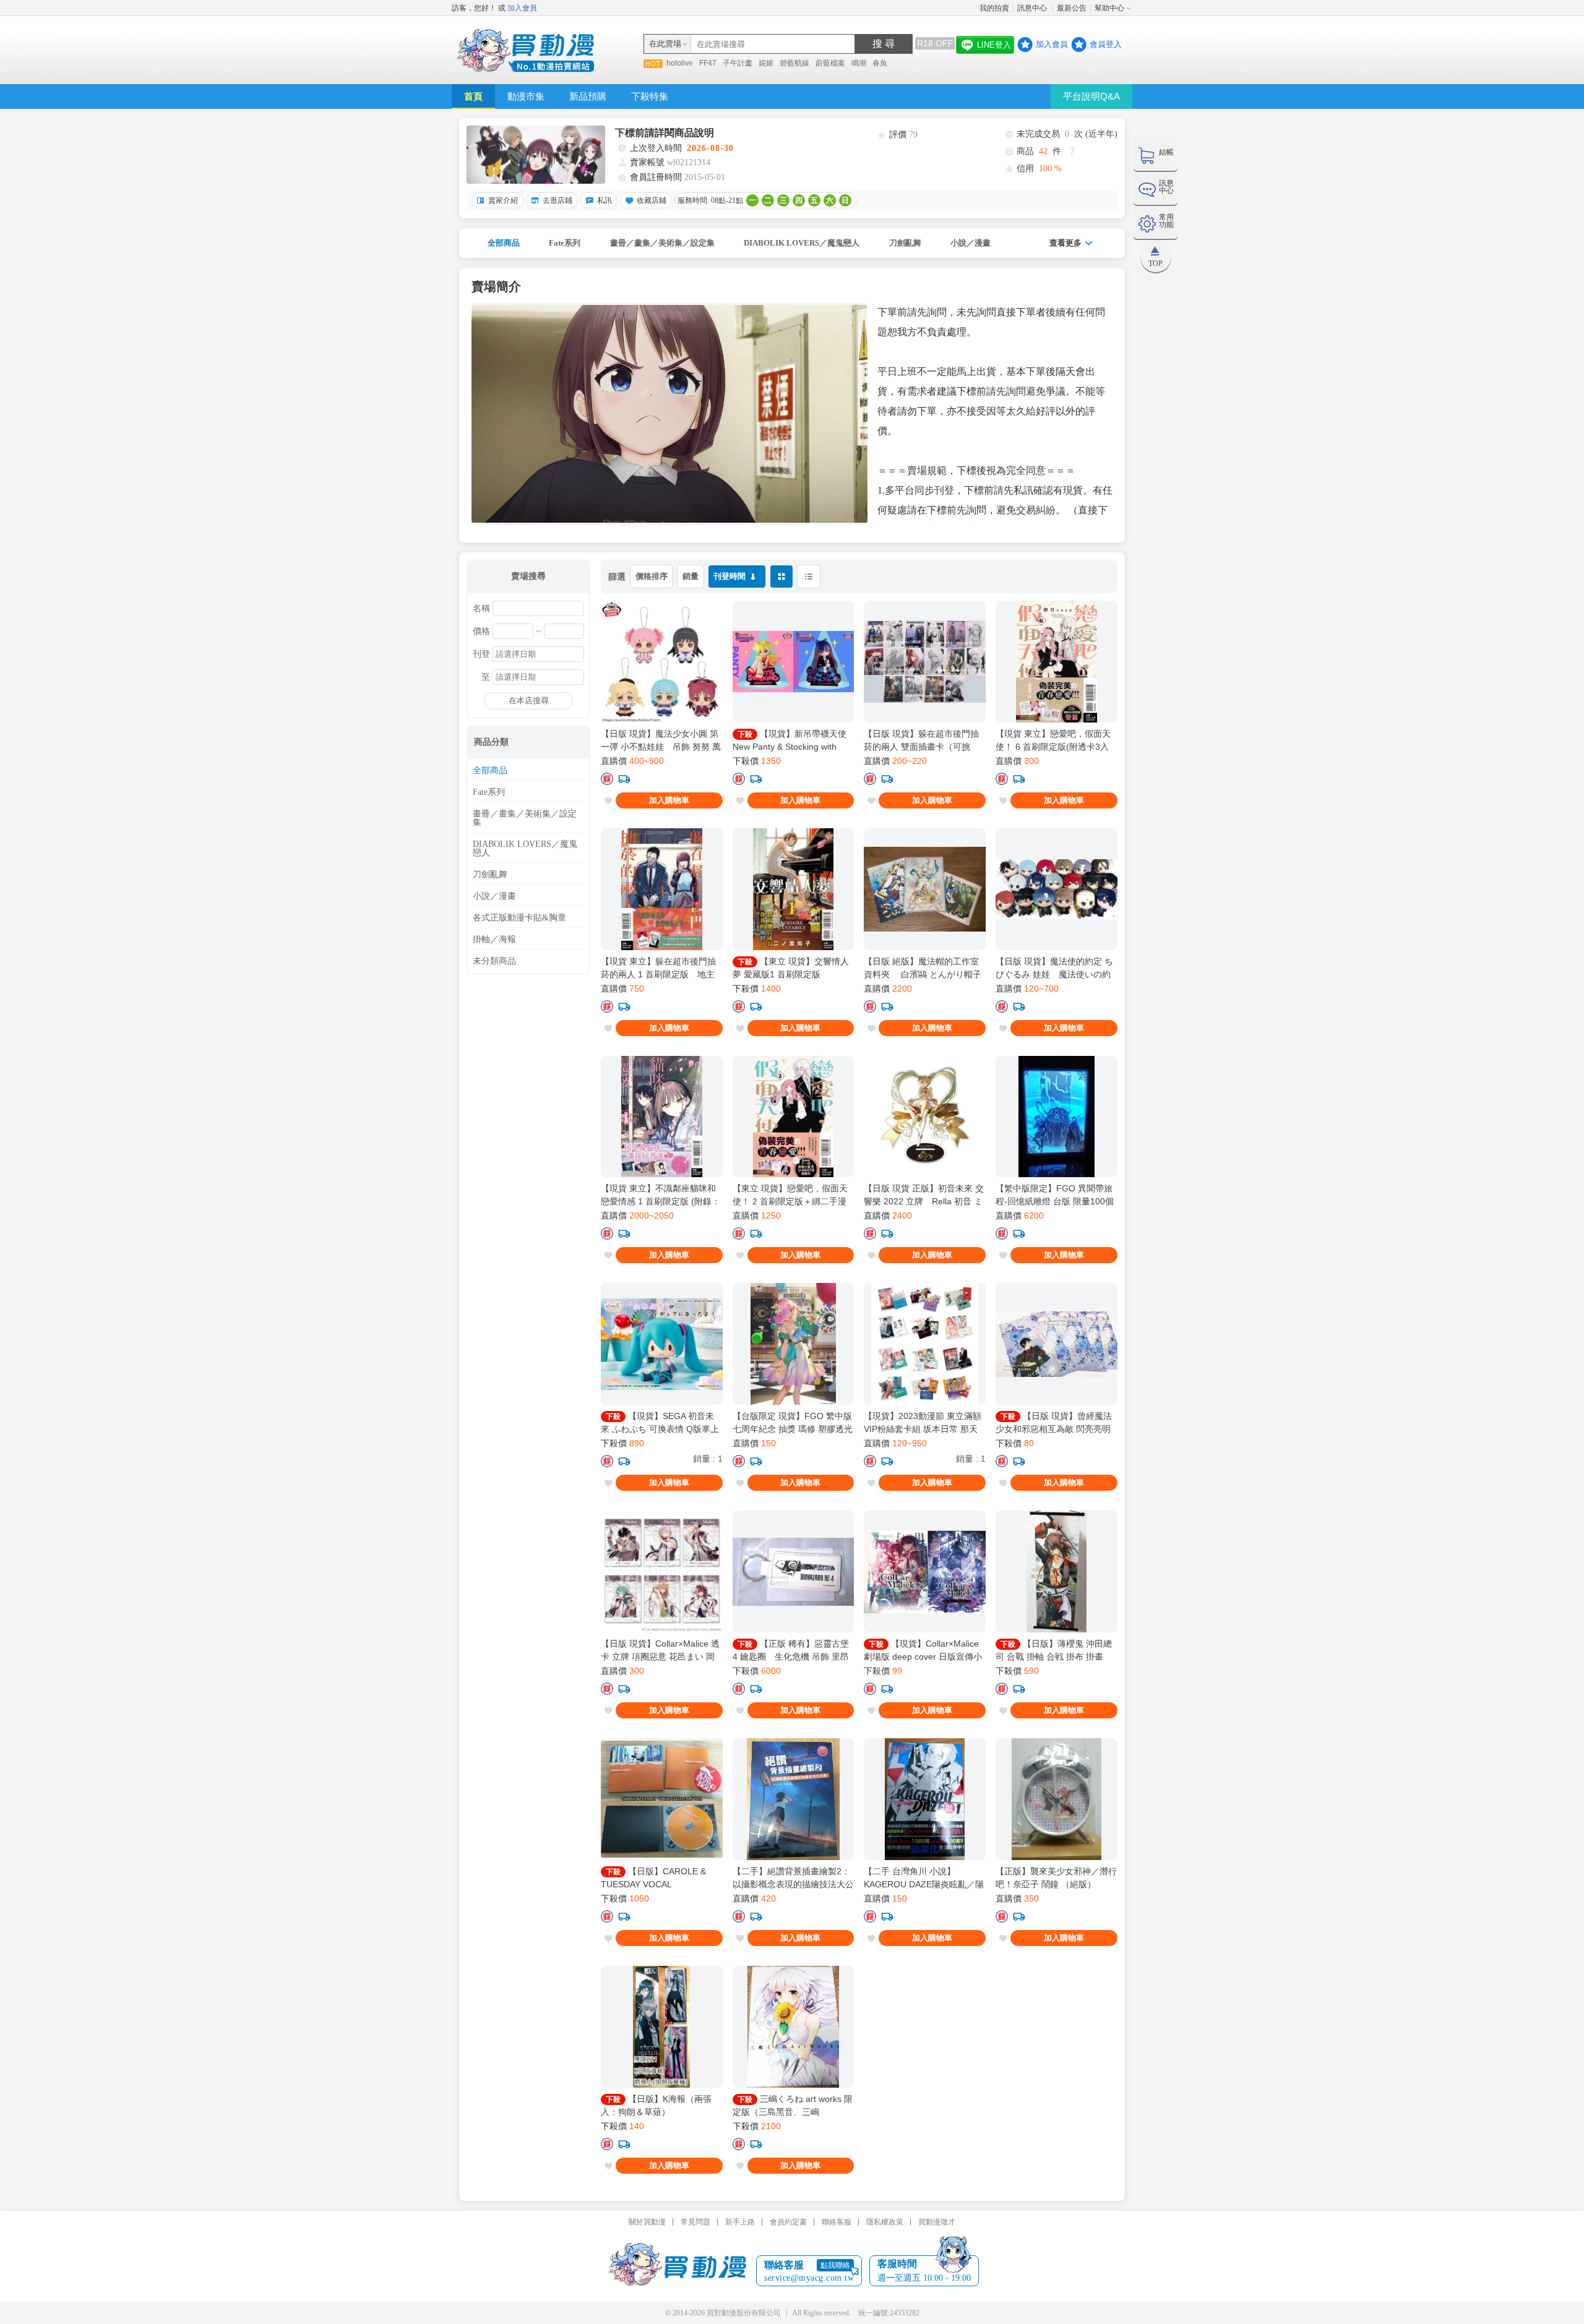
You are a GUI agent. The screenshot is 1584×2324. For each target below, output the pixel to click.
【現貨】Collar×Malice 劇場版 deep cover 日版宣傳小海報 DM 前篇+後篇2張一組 (923, 1650)
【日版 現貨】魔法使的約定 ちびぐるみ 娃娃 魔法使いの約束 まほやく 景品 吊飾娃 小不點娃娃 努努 (1054, 968)
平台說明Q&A (1091, 96)
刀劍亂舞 (905, 243)
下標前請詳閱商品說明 (665, 133)
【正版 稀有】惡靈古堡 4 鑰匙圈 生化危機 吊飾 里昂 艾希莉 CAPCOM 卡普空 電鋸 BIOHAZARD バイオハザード (791, 1650)
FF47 (708, 63)
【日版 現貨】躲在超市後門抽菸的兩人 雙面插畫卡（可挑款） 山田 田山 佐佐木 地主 (921, 740)
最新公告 (1072, 8)
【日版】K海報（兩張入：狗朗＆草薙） (656, 2105)
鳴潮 (859, 63)
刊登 (481, 654)
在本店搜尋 (529, 701)
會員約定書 (788, 2222)
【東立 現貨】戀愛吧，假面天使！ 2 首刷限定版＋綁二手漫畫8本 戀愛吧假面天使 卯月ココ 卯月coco (793, 1195)
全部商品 (504, 243)
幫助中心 (1109, 8)
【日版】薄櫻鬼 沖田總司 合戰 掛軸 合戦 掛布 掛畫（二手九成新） (1054, 1650)
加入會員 (522, 8)
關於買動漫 (647, 2222)
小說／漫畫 (971, 243)
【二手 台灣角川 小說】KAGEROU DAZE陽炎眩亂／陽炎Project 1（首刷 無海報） (924, 1878)
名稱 (481, 609)
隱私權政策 (885, 2222)
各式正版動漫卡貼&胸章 (519, 918)
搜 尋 (884, 44)
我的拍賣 (994, 8)
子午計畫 (738, 63)
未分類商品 (494, 961)
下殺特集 (650, 96)
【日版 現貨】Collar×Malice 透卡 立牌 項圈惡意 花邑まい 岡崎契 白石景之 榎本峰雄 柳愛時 (661, 1650)
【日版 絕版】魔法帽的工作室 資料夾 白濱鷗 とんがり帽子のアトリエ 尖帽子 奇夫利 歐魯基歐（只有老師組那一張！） (924, 968)
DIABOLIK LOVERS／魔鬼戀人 (802, 243)
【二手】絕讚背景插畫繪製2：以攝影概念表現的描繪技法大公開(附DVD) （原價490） (793, 1878)
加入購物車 (669, 800)
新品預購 (588, 96)
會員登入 (1106, 44)
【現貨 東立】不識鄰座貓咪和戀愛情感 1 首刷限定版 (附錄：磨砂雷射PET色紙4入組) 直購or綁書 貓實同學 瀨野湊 (661, 1195)
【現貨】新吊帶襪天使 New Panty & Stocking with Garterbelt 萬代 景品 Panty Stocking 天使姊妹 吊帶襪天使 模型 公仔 (791, 740)
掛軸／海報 (494, 940)
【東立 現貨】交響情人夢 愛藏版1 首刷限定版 (791, 968)
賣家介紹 (503, 200)
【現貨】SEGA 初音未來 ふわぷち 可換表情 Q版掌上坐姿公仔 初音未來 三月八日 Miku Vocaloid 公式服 (660, 1423)
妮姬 (766, 63)
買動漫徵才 (937, 2222)
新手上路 (740, 2222)
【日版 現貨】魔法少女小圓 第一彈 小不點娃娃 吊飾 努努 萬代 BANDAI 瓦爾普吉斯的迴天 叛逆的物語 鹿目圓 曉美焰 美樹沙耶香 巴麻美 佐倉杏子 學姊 (661, 740)
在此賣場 (665, 44)
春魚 (880, 63)
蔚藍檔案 (830, 63)
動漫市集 (526, 96)
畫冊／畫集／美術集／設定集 (662, 243)
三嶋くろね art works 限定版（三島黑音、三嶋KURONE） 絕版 (793, 2106)
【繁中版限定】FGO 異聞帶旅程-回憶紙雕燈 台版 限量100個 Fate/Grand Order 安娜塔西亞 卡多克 (1055, 1195)
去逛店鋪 (557, 200)
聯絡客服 (837, 2222)
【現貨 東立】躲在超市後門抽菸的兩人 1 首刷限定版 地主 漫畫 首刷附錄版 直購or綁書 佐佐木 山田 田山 (662, 968)
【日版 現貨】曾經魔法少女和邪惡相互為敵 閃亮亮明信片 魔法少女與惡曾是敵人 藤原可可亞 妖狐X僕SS (1054, 1423)
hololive (680, 63)
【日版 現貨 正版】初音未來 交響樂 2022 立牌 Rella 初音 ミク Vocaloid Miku (924, 1195)
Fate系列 (565, 243)
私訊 (605, 200)
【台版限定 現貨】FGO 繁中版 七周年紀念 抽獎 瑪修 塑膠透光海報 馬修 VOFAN (793, 1423)
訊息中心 (1033, 8)
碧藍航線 (794, 63)
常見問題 (695, 2222)
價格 (481, 632)
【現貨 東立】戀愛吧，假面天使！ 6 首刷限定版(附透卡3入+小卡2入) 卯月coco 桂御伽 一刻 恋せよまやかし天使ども (1053, 740)
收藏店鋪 (652, 200)
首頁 (473, 96)
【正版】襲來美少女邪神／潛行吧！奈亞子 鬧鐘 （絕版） (1056, 1878)
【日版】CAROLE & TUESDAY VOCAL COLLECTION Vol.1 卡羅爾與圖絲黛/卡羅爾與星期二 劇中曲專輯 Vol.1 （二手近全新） (661, 1878)
